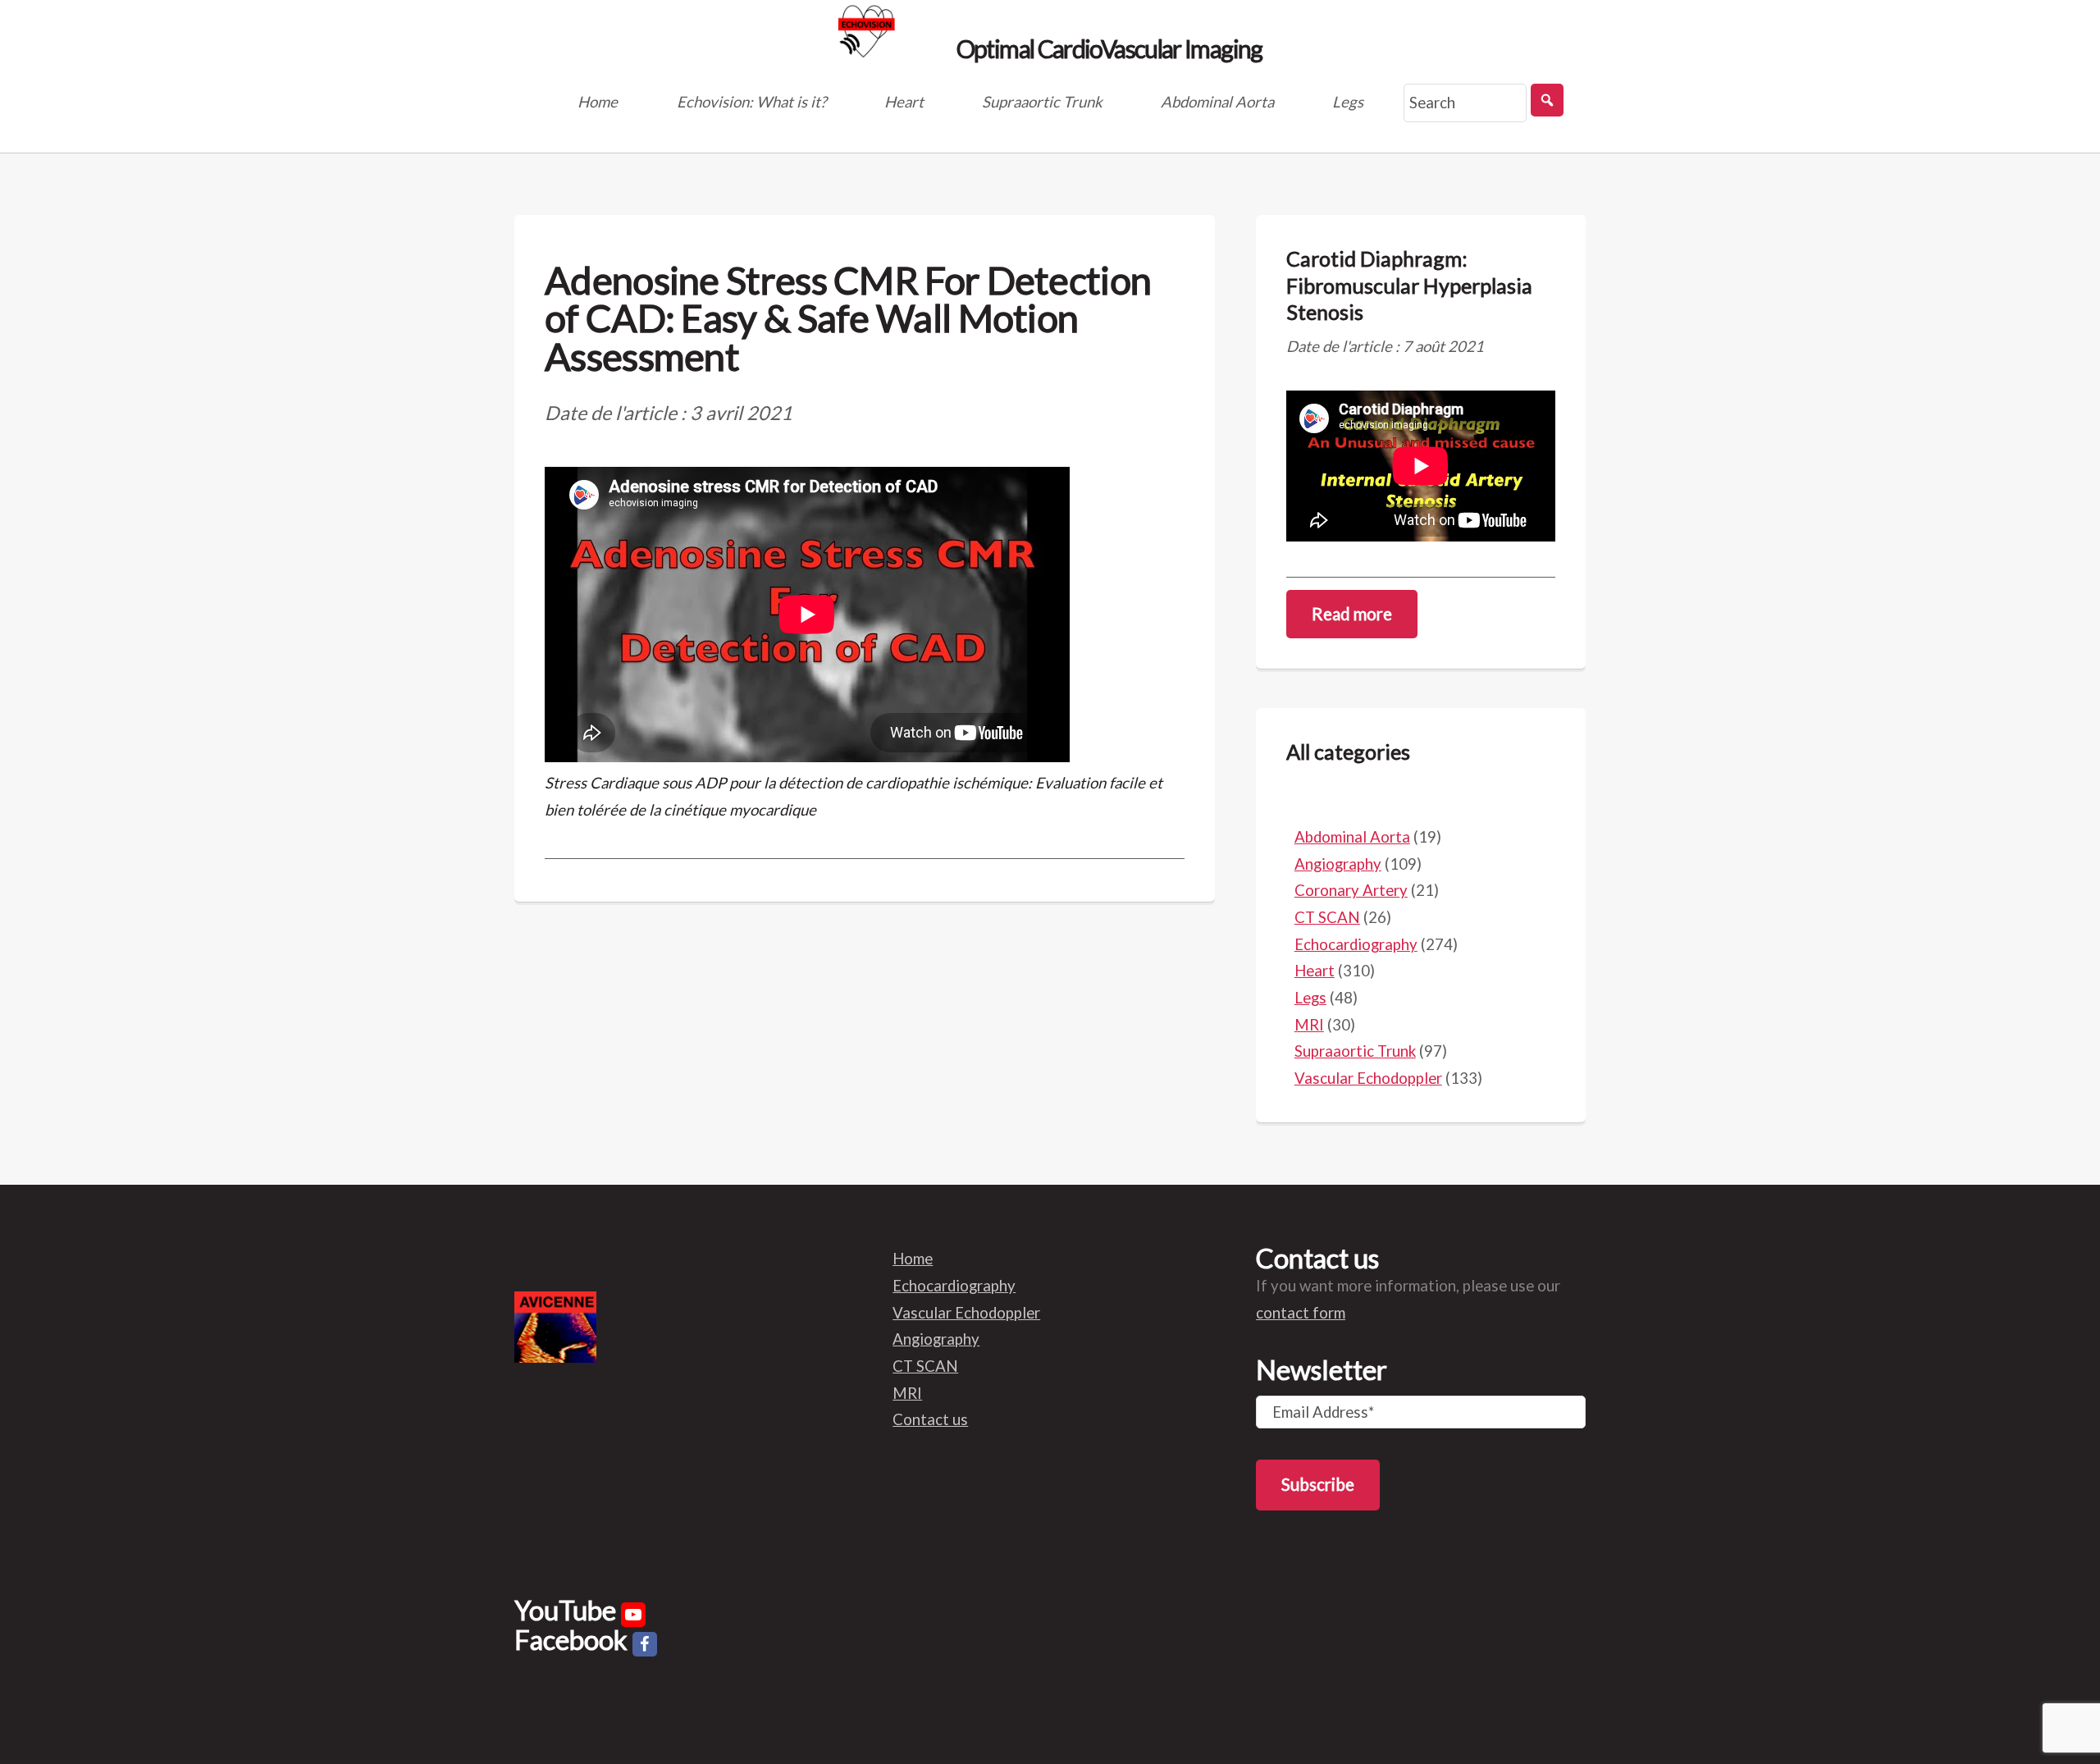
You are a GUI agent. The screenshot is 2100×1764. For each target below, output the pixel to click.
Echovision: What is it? (751, 102)
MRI (1309, 1025)
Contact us (930, 1419)
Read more (1352, 614)
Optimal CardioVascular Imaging (1107, 47)
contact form (1301, 1313)
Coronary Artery (1351, 890)
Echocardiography (1356, 944)
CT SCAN (1327, 917)
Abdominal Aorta (1217, 102)
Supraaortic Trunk (1042, 102)
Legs (1348, 102)
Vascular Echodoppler (1368, 1078)
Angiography (1338, 864)
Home (598, 102)
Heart (904, 102)
